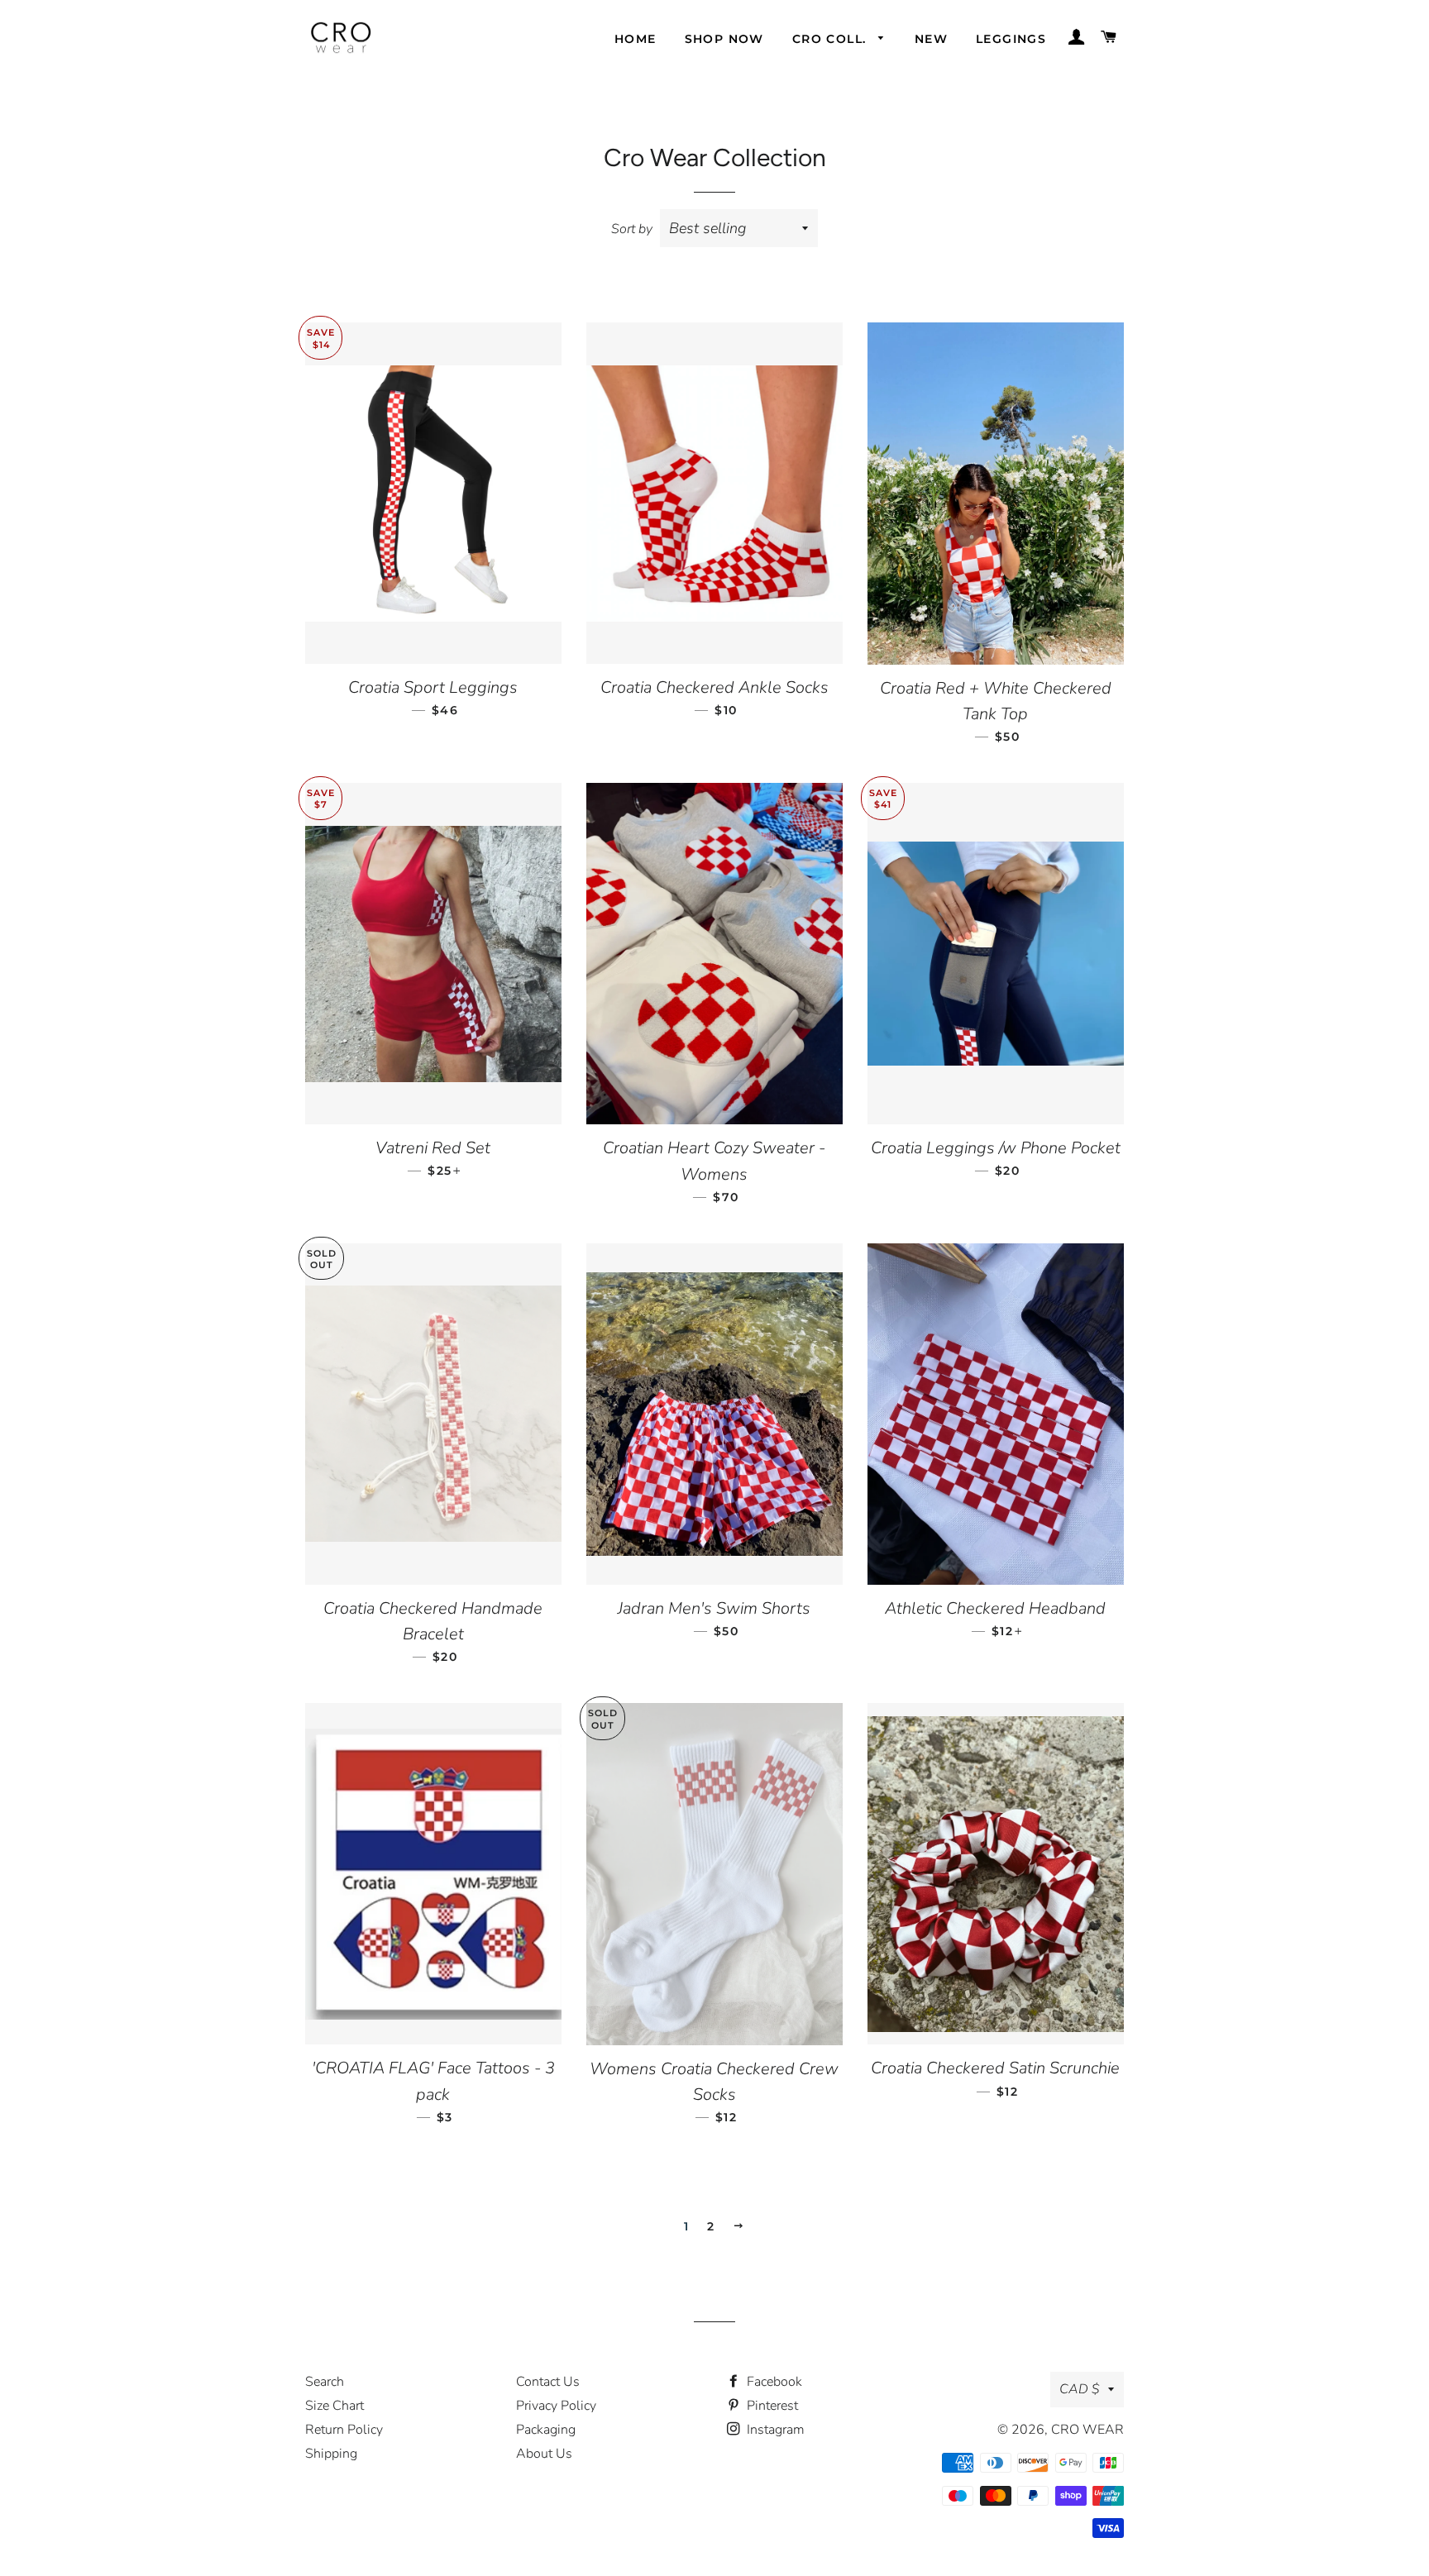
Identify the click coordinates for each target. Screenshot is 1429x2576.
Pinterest (771, 2406)
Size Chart (335, 2406)
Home (636, 39)
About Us (544, 2454)
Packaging (546, 2430)
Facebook (773, 2382)
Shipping (331, 2454)
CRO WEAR (1087, 2430)
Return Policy (344, 2430)
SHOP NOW (724, 39)
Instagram (774, 2430)
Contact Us (548, 2382)
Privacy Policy (556, 2406)
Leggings (1011, 39)
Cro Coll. (832, 39)
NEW (931, 39)
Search (325, 2382)
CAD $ (1080, 2389)
